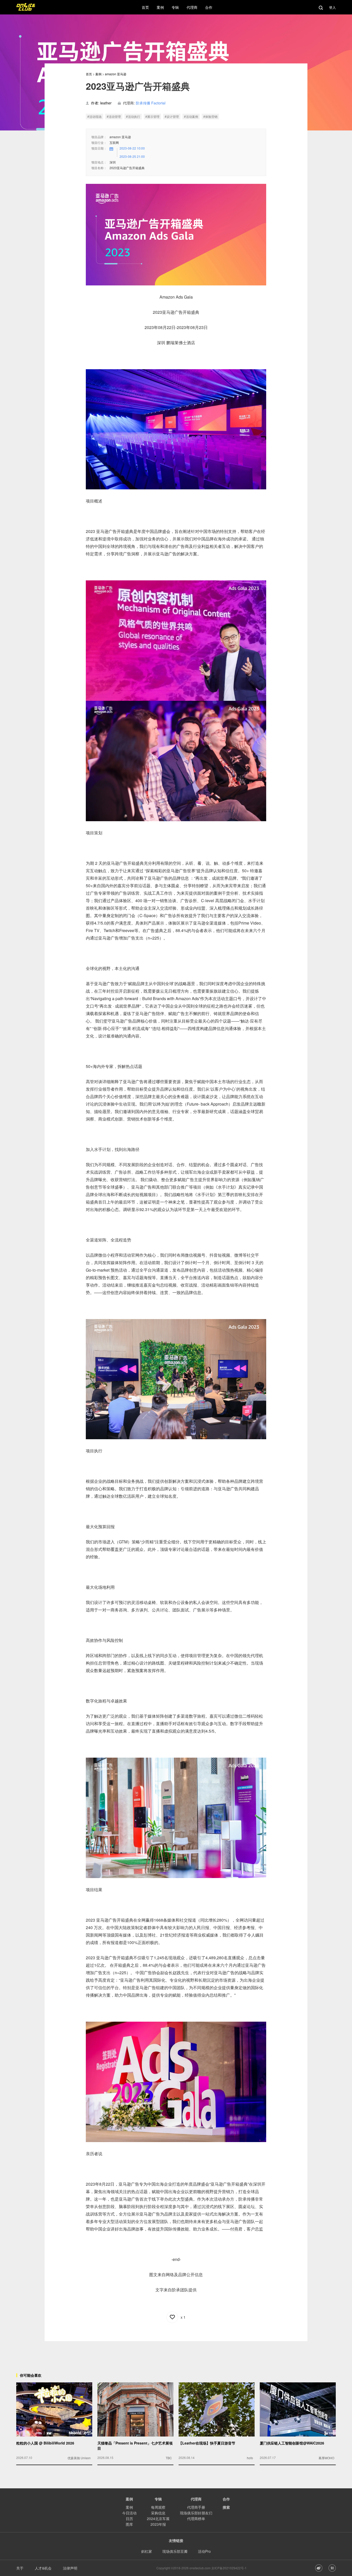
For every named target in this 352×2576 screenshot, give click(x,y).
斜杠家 (147, 2551)
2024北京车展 (158, 2519)
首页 (89, 74)
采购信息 (158, 2513)
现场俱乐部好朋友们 (196, 2513)
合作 (226, 2499)
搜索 (226, 2507)
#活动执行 (133, 116)
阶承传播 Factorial (151, 103)
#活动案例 (191, 116)
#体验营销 (210, 116)
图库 (129, 2524)
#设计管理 (172, 116)
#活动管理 (114, 116)
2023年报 (158, 2524)
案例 (98, 74)
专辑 (158, 2499)
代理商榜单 (196, 2519)
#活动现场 (94, 116)
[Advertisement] (176, 2353)
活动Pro (204, 2551)
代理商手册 (196, 2507)
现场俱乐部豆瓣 (175, 2551)
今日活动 (129, 2513)
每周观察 (158, 2507)
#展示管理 (152, 116)
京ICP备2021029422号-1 (229, 2568)
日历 (129, 2519)
